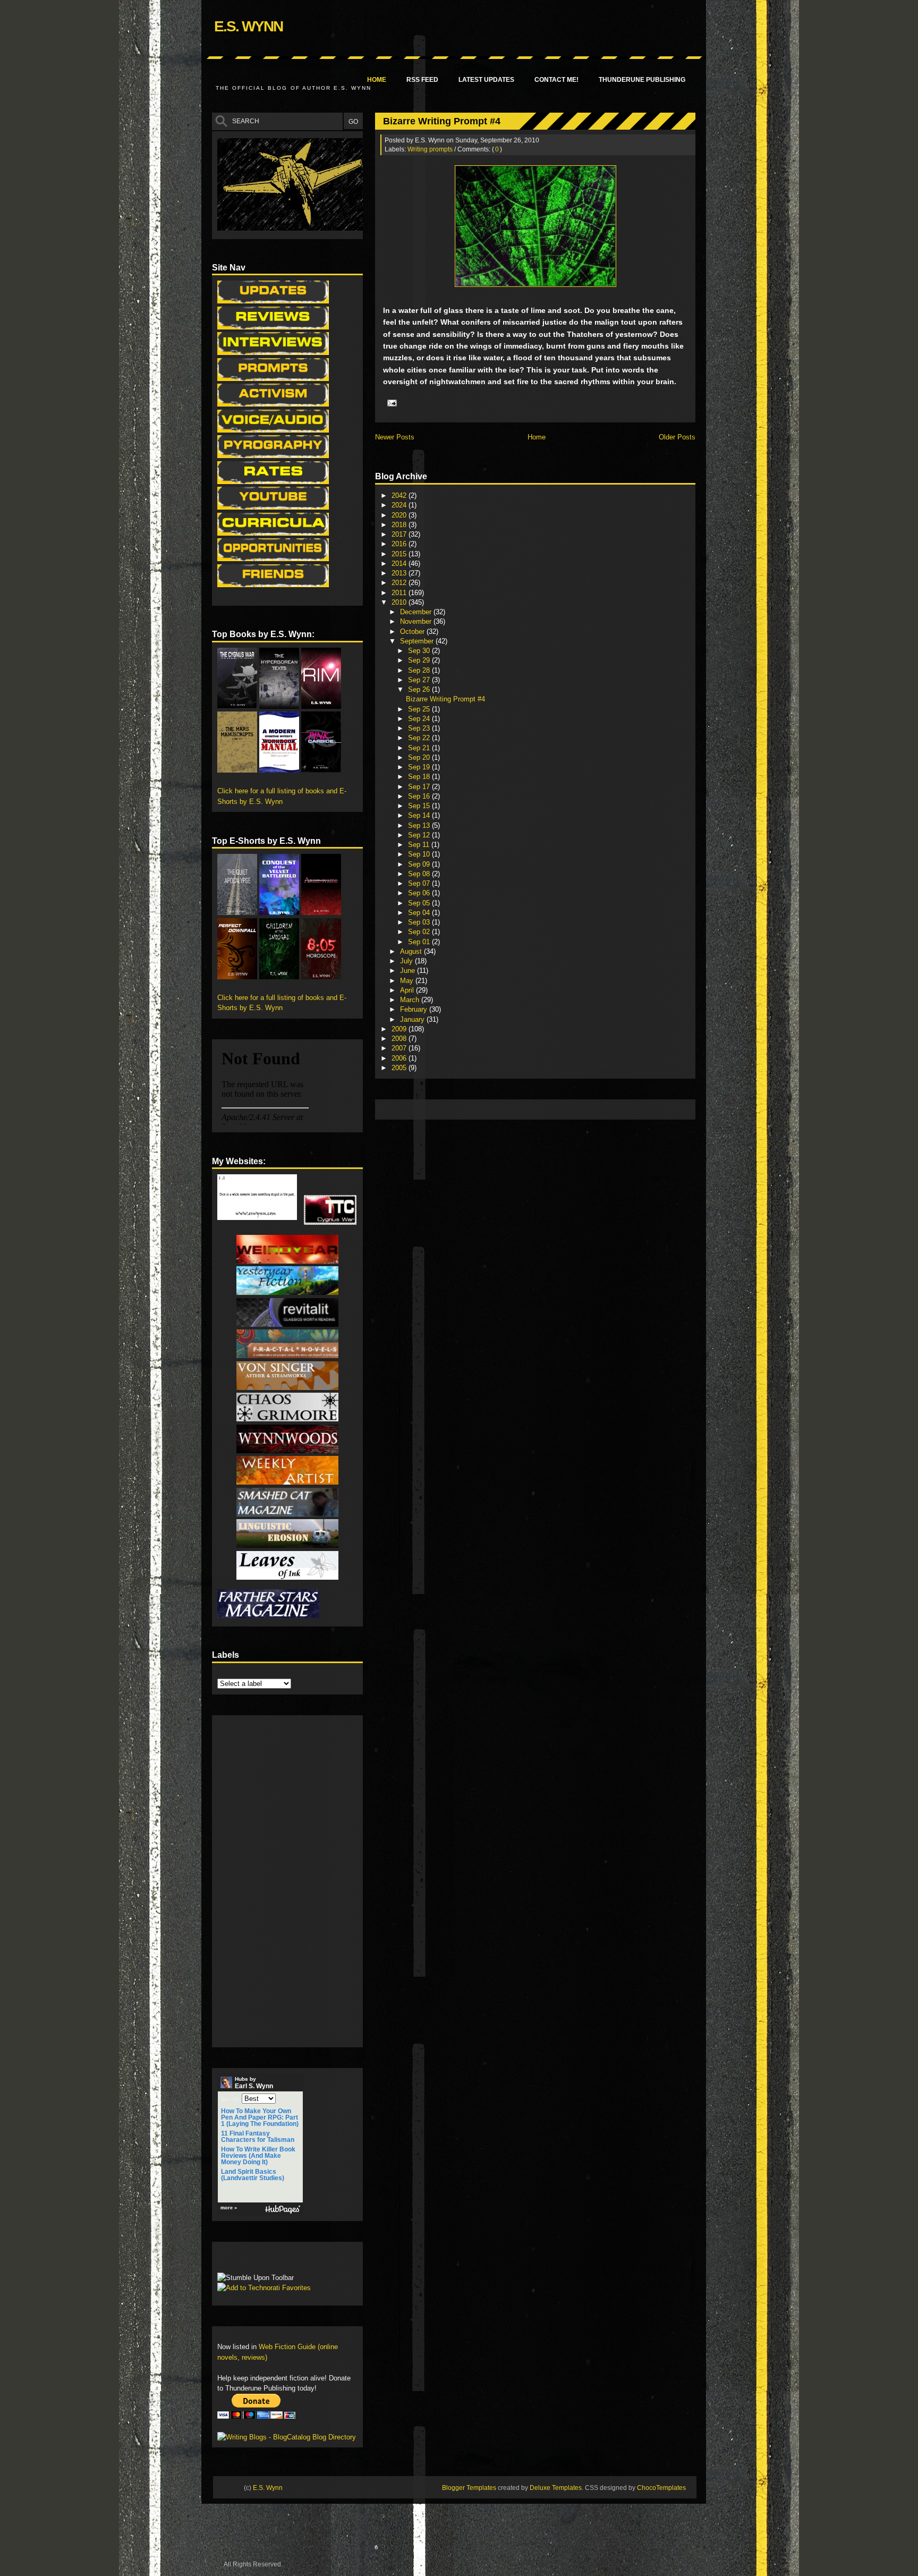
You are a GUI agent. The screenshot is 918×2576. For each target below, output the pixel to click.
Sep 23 (420, 728)
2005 (400, 1068)
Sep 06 (420, 893)
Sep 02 (420, 932)
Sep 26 (420, 689)
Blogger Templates (469, 2488)
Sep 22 (420, 738)
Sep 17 (420, 787)
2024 (400, 505)
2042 (400, 495)
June (409, 971)
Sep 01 (420, 942)
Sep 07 (420, 883)
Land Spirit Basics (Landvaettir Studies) (253, 2175)
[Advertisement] (574, 1109)
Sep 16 (420, 796)
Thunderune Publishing (642, 80)
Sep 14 (420, 815)
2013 (400, 573)
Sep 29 (420, 660)
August (412, 951)
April (408, 990)
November (417, 621)
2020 (400, 515)
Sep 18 (420, 777)
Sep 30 (420, 651)
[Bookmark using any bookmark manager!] (250, 2260)
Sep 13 (420, 825)
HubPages (283, 2210)
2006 (400, 1058)
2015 (400, 554)
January (413, 1019)
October (413, 632)
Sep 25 (420, 709)
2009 (400, 1029)
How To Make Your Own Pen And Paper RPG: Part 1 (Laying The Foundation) (260, 2117)
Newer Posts (395, 437)
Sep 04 (420, 913)
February (415, 1009)
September (418, 641)
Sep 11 (420, 845)
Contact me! (556, 80)
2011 (400, 593)
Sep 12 (420, 835)
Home (377, 80)
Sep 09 (420, 864)
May (408, 981)
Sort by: (231, 2099)
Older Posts (677, 437)
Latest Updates (486, 80)
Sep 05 (420, 903)
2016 (400, 544)
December (417, 612)
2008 (400, 1039)
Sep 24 (420, 719)
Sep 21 (420, 748)
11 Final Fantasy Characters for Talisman (258, 2137)
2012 (400, 583)
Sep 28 (420, 670)
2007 (400, 1048)
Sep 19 (420, 767)
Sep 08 (420, 874)
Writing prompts (430, 149)
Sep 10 (420, 854)
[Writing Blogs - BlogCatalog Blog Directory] (287, 2437)
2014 (400, 563)
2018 (400, 525)
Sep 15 (420, 806)
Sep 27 (420, 680)
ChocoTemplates (661, 2488)
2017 (400, 534)
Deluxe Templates (556, 2488)
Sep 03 (420, 922)
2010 (400, 602)
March (411, 1000)
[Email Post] (390, 403)
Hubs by (254, 2083)
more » (229, 2208)
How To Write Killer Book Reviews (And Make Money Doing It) (258, 2156)
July (407, 961)
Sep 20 (420, 757)
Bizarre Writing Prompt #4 (442, 121)
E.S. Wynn (248, 26)
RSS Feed (422, 80)
